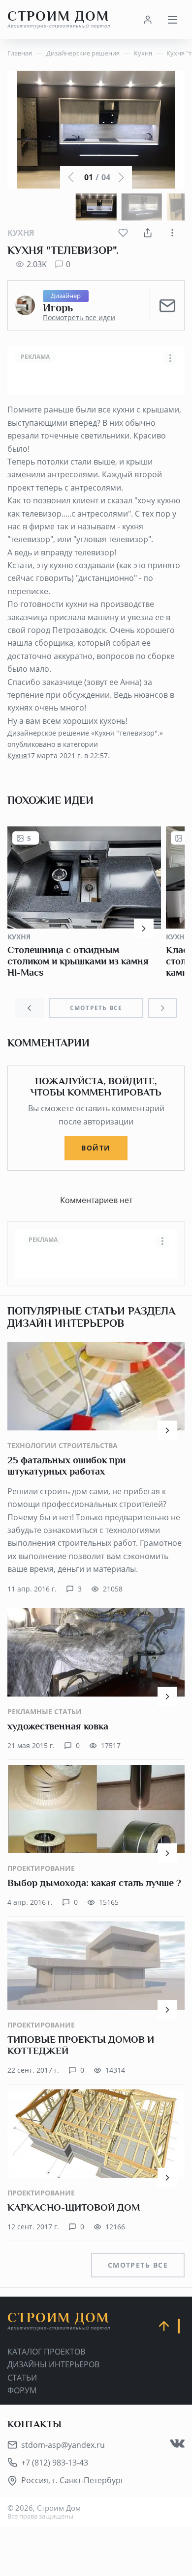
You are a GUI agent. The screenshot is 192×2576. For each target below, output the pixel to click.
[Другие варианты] (172, 233)
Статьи (22, 2378)
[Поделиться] (148, 233)
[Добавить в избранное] (123, 233)
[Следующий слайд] (163, 1008)
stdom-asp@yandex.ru (63, 2445)
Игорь (58, 308)
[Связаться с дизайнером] (167, 305)
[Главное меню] (172, 20)
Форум (22, 2390)
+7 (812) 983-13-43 (55, 2463)
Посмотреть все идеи (79, 318)
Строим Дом (59, 19)
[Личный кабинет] (148, 20)
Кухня (21, 233)
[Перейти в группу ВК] (177, 2443)
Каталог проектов (46, 2352)
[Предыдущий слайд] (29, 1008)
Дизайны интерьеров (53, 2364)
